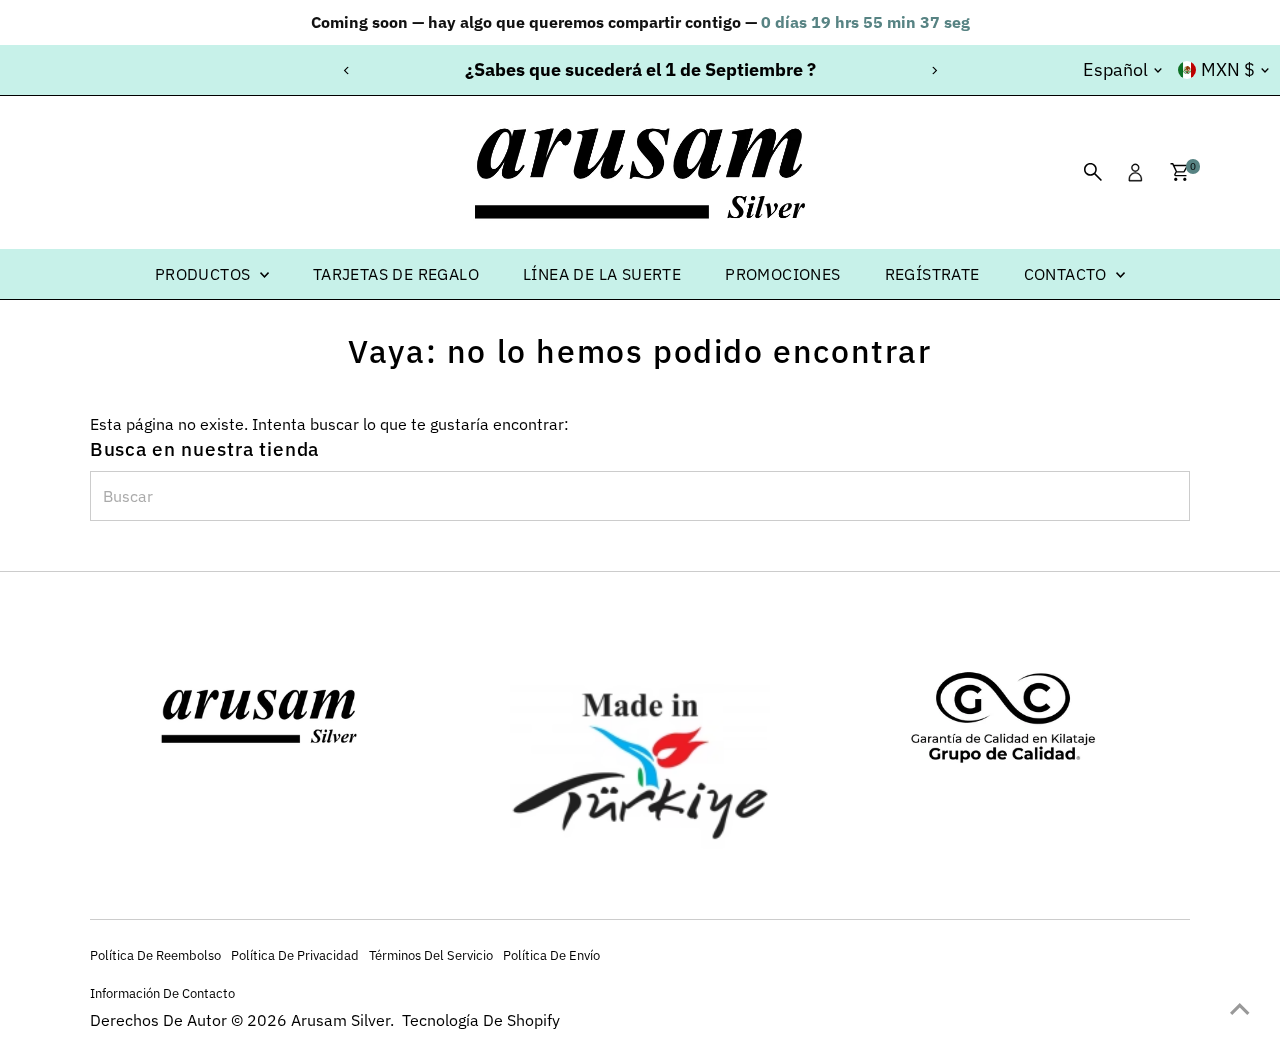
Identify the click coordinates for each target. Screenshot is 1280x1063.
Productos (205, 274)
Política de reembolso (155, 955)
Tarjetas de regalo (396, 274)
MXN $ (1228, 69)
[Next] (933, 70)
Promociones (782, 274)
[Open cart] (1179, 172)
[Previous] (346, 70)
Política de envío (551, 955)
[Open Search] (1093, 172)
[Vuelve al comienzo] (1240, 1008)
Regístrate (932, 274)
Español (1115, 69)
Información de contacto (162, 993)
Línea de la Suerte (602, 274)
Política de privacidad (295, 955)
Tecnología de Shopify (481, 1020)
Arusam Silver (340, 1020)
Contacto (1068, 274)
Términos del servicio (431, 955)
